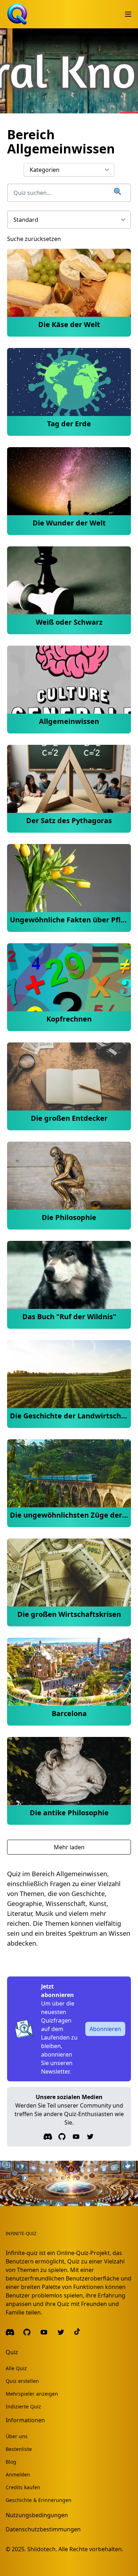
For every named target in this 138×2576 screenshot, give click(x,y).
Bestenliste (19, 2449)
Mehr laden (69, 1847)
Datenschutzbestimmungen (43, 2529)
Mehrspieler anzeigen (32, 2394)
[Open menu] (128, 14)
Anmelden (18, 2474)
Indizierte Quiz (23, 2406)
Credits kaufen (23, 2487)
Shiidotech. (42, 2549)
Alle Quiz (16, 2368)
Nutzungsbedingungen (37, 2515)
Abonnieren (105, 2029)
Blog (11, 2462)
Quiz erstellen (22, 2381)
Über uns (17, 2436)
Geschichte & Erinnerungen (39, 2500)
